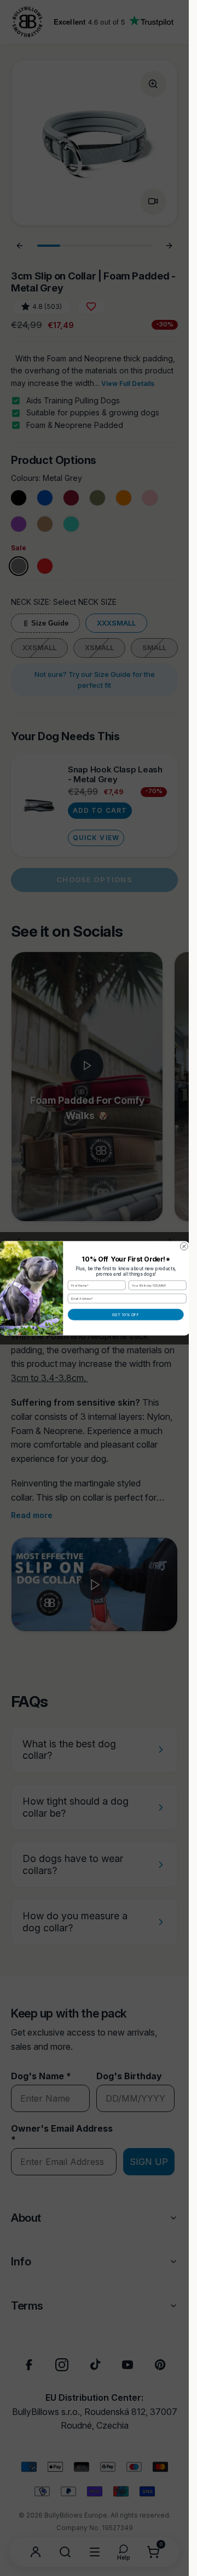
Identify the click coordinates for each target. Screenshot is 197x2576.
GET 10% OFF (126, 1314)
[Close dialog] (184, 1246)
